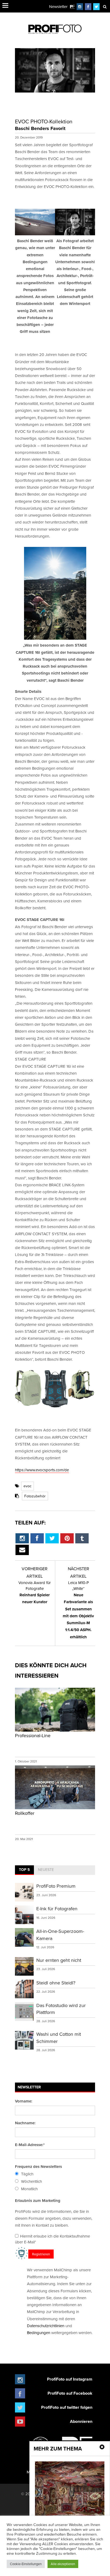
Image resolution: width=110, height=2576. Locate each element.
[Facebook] (88, 7)
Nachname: (25, 2123)
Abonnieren (81, 2421)
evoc (27, 1486)
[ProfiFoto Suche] (105, 7)
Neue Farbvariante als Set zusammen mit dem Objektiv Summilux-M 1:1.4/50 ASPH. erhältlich (78, 1610)
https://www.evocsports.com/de (42, 1470)
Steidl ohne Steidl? (56, 1983)
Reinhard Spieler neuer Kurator (35, 1592)
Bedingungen (39, 2333)
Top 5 (24, 1870)
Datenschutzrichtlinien (46, 2326)
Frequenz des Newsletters (38, 2167)
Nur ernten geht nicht (59, 1960)
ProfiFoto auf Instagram (70, 2379)
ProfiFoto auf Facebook (70, 2393)
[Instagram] (80, 7)
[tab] (24, 1870)
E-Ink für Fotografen (57, 1909)
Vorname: (24, 2101)
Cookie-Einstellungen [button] (26, 2564)
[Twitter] (97, 7)
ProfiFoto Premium (56, 1886)
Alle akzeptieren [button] (63, 2564)
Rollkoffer (25, 1813)
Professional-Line (33, 1735)
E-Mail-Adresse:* (30, 2145)
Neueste (46, 1870)
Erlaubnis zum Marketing (38, 2201)
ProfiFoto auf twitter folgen (67, 2407)
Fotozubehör (35, 1496)
